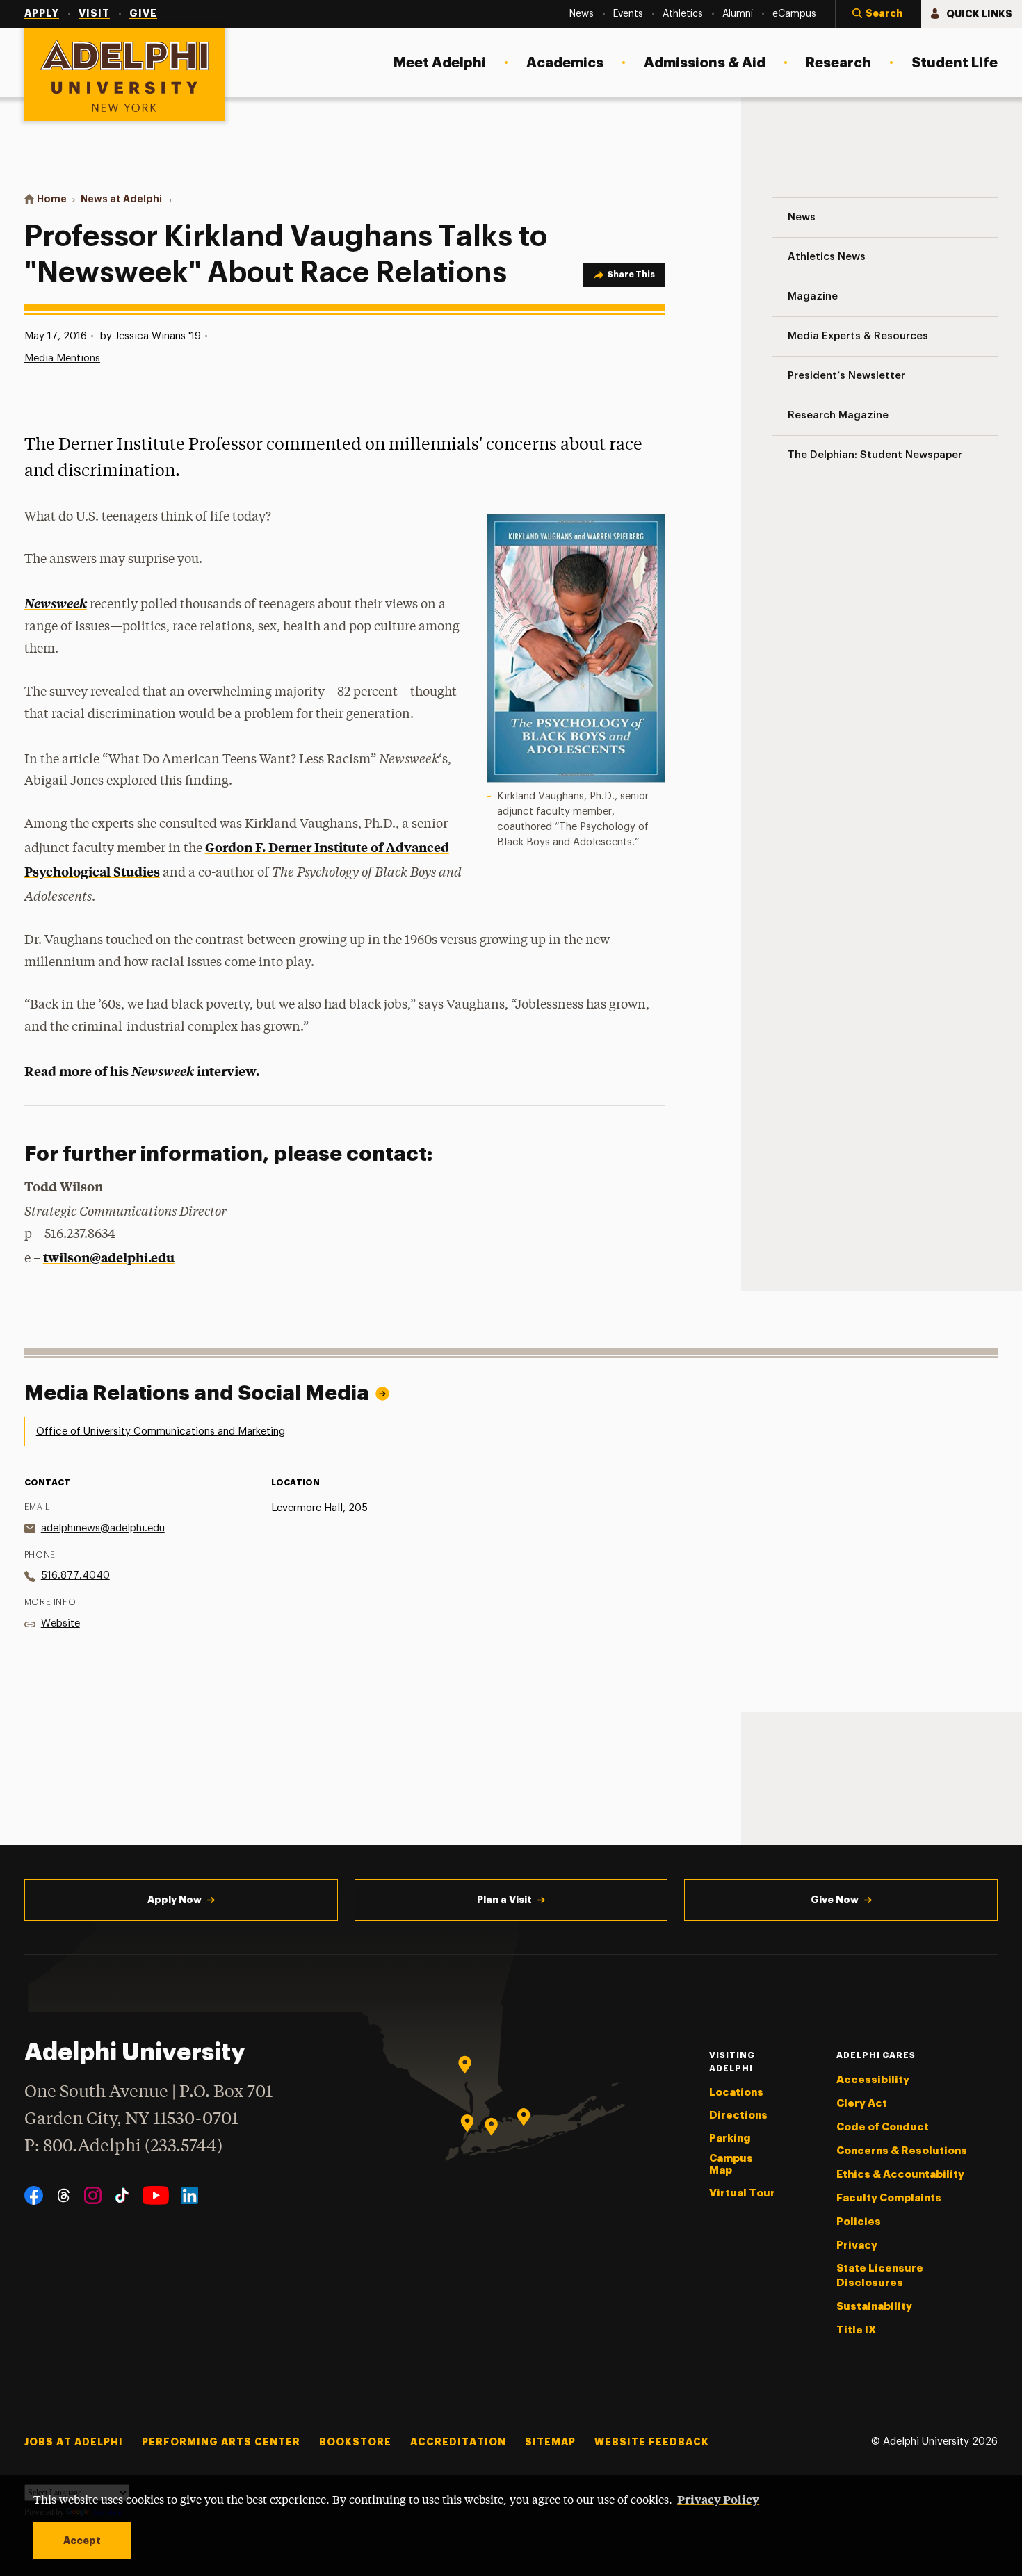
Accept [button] (82, 2541)
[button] (878, 14)
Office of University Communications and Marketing (161, 1432)
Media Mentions (62, 358)
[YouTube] (156, 2195)
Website (60, 1623)
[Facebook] (34, 2195)
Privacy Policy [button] (718, 2499)
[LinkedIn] (189, 2195)
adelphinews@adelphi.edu (103, 1528)
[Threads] (64, 2195)
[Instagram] (93, 2195)
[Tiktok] (122, 2195)
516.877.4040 (75, 1575)
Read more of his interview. (142, 1071)
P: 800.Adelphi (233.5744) (123, 2147)
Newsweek (56, 603)
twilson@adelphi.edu (109, 1257)
